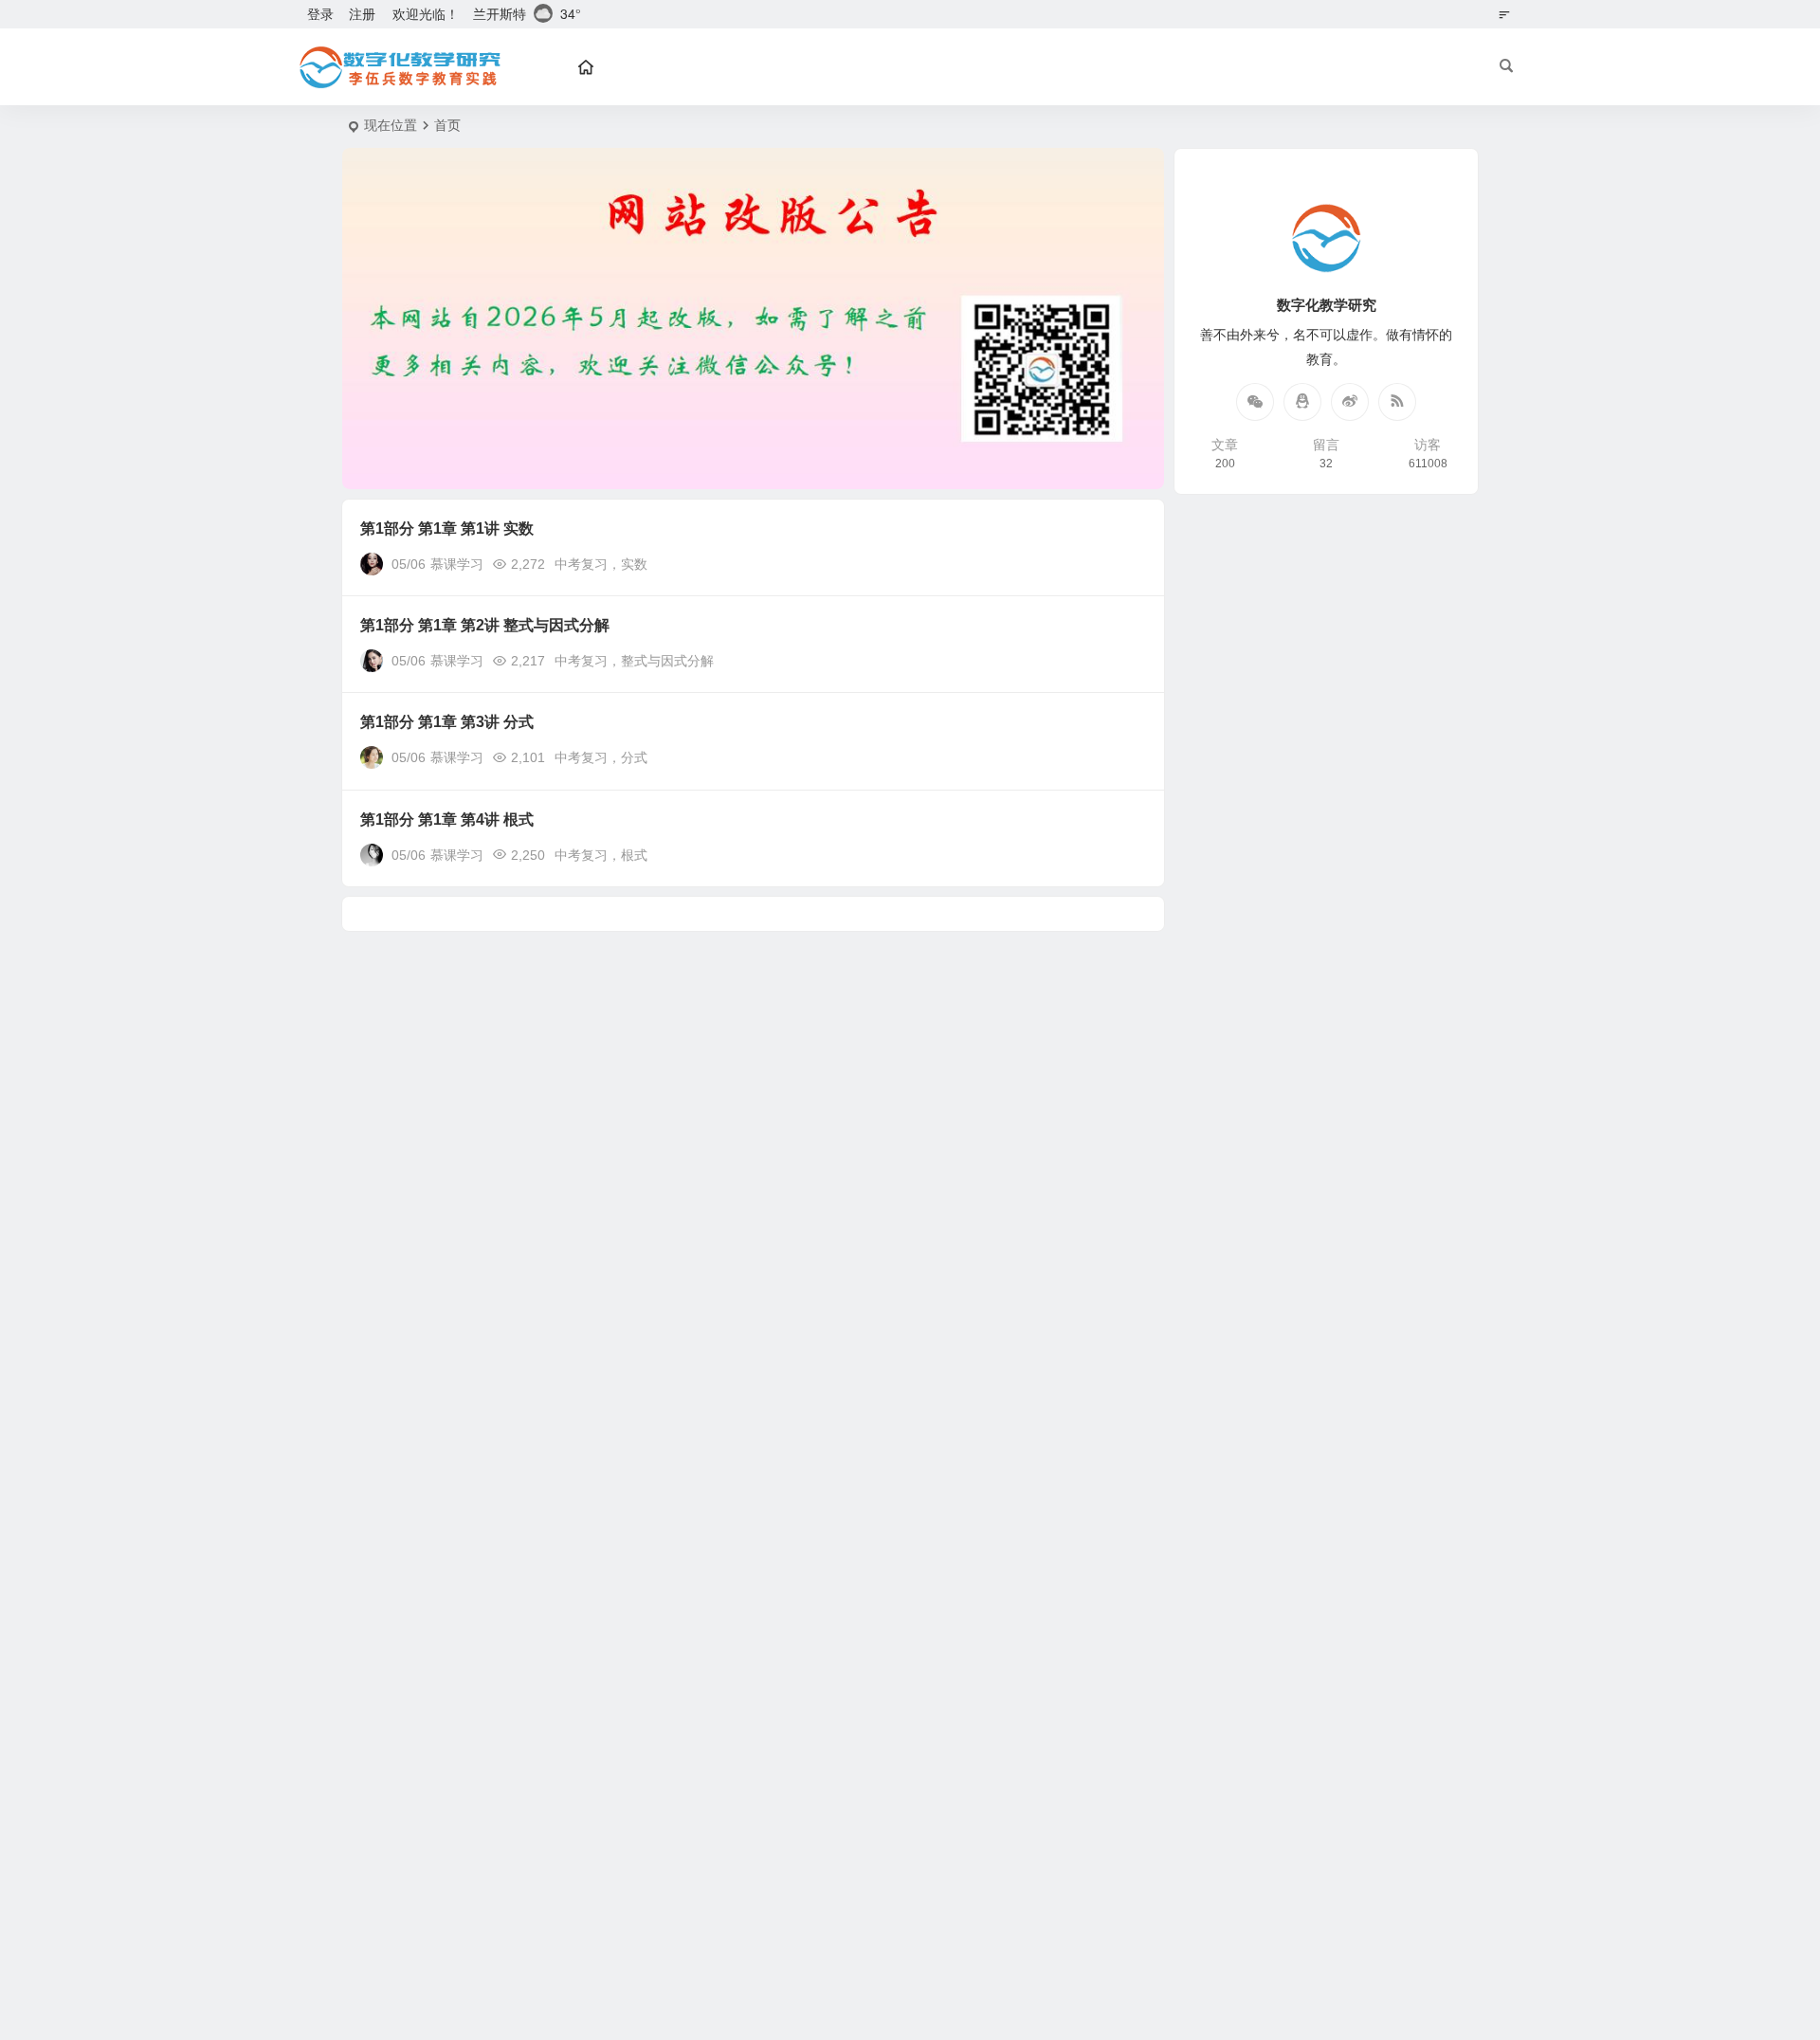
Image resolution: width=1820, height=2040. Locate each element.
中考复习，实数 (601, 564)
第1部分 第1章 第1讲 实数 (447, 528)
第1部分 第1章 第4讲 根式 (447, 820)
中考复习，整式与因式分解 (634, 661)
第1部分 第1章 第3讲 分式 (447, 722)
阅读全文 (1128, 563)
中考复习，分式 (601, 757)
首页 (447, 125)
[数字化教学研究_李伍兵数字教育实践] (398, 67)
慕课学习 (457, 564)
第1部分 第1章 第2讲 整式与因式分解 (485, 625)
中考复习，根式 (601, 855)
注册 (362, 14)
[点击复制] (1302, 402)
